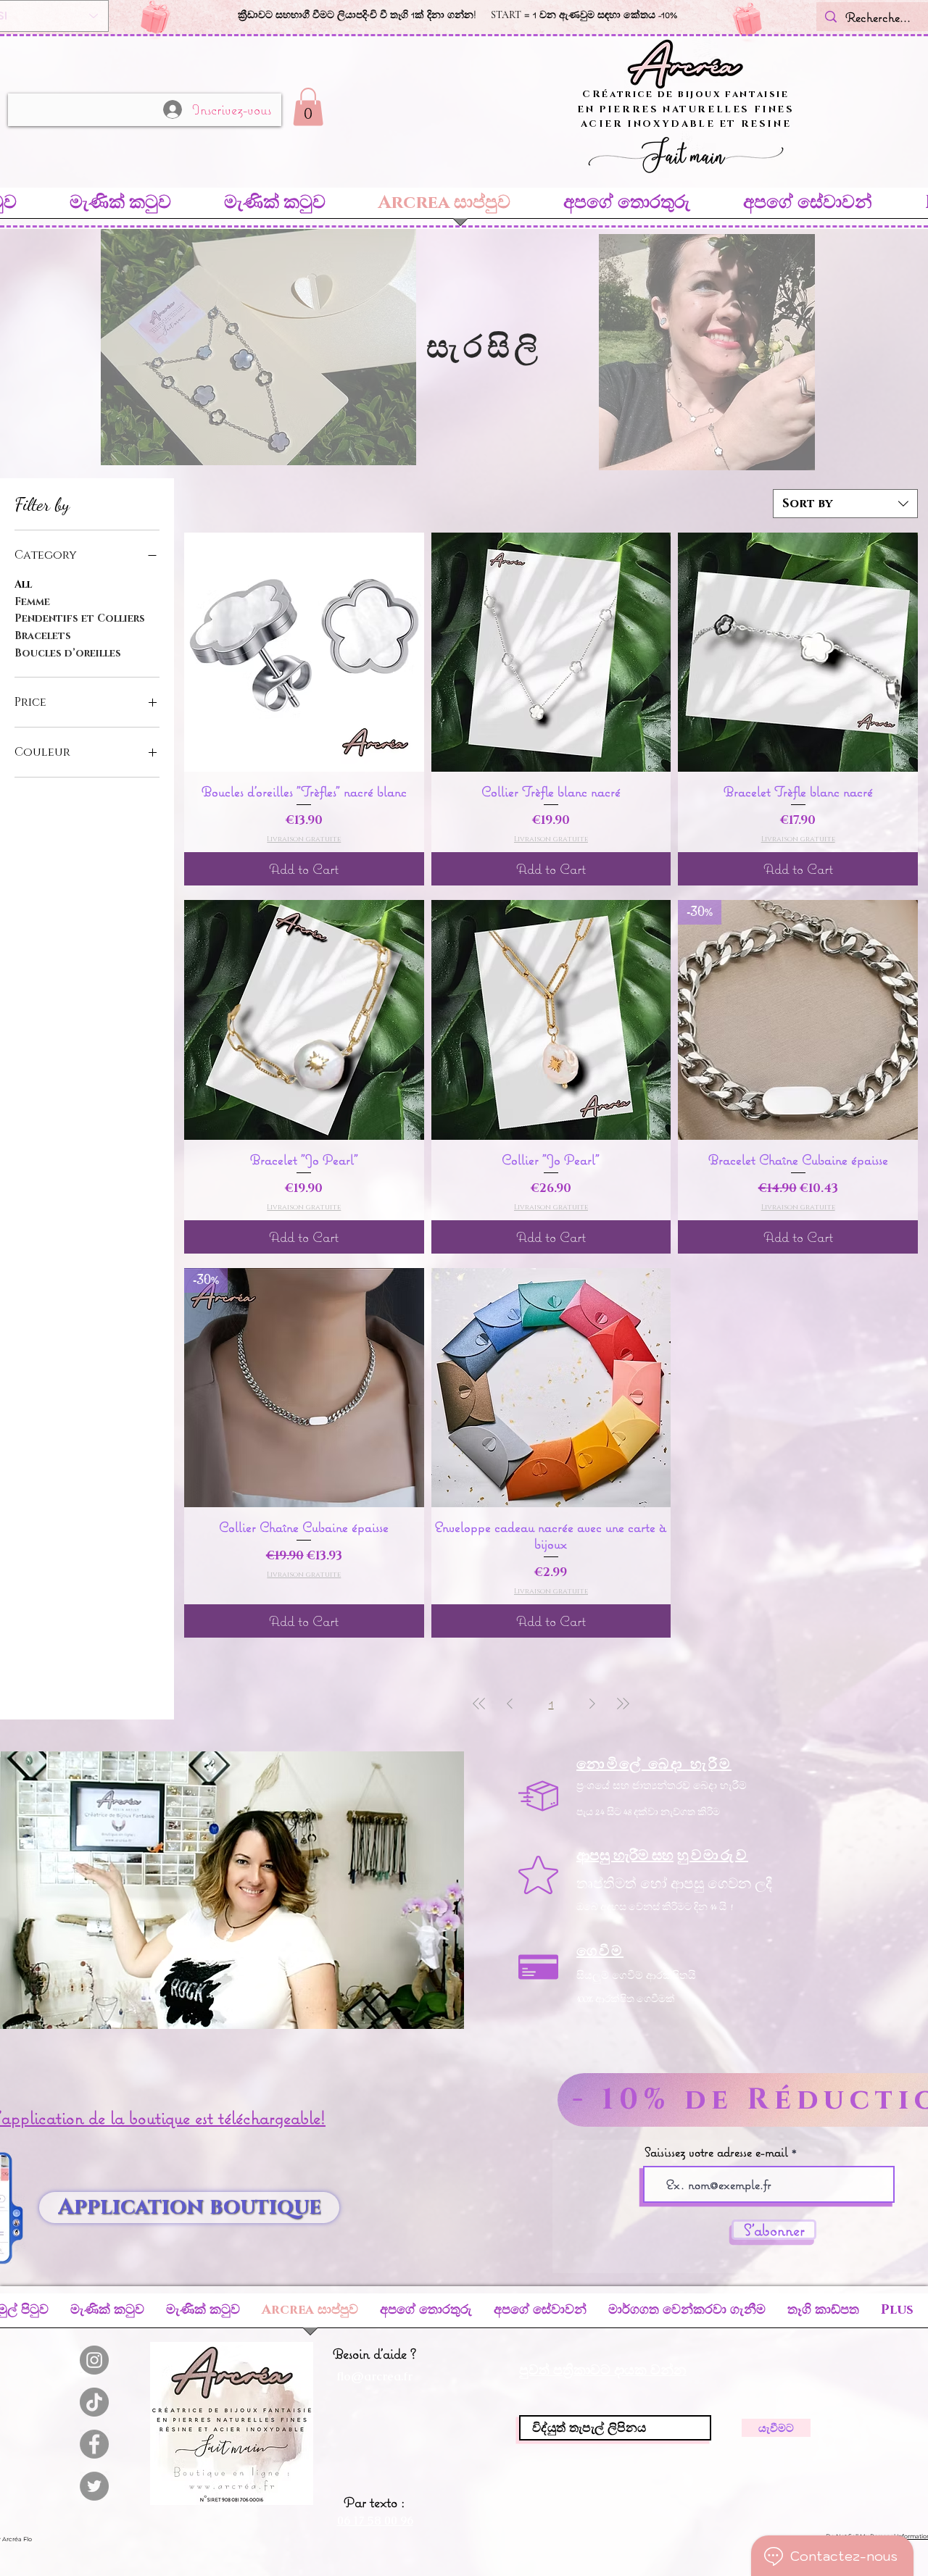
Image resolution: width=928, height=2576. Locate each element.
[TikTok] (94, 2402)
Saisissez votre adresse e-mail (716, 2152)
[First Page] (479, 1703)
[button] (308, 107)
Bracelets (43, 636)
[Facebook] (94, 2444)
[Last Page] (623, 1703)
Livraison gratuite (304, 839)
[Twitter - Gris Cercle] (94, 2486)
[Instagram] (94, 2360)
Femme (32, 602)
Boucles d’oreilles (68, 653)
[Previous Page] (510, 1703)
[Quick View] (304, 653)
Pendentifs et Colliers (80, 618)
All (23, 584)
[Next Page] (592, 1703)
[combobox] (845, 504)
